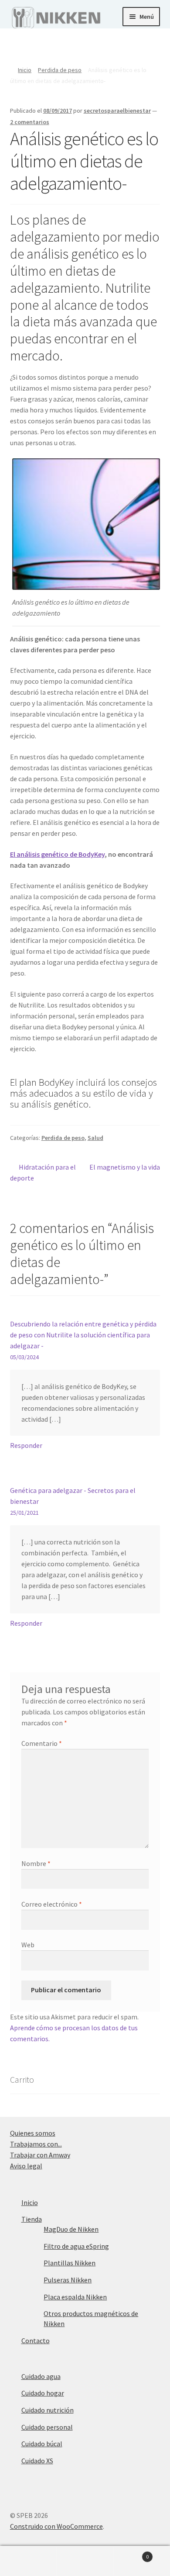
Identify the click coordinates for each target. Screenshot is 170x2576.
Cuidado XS (37, 2461)
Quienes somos (33, 2133)
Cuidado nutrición (48, 2410)
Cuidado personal (47, 2427)
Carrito (131, 2553)
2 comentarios (30, 122)
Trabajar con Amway (40, 2155)
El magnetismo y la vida (124, 1167)
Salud (95, 1138)
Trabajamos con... (36, 2144)
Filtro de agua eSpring (76, 2246)
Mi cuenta (28, 2561)
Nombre (36, 1863)
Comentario (42, 1743)
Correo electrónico (52, 1904)
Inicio (25, 70)
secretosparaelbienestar (117, 111)
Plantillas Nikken (70, 2263)
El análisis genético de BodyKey (57, 854)
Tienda (32, 2219)
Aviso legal (26, 2166)
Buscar (85, 2561)
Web (28, 1945)
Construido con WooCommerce (56, 2526)
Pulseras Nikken (68, 2280)
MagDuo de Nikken (71, 2229)
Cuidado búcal (42, 2444)
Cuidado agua (41, 2376)
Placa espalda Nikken (75, 2297)
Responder (26, 1445)
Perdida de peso (60, 70)
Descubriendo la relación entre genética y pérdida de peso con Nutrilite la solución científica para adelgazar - (83, 1335)
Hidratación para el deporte (43, 1172)
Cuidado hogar (43, 2393)
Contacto (36, 2341)
